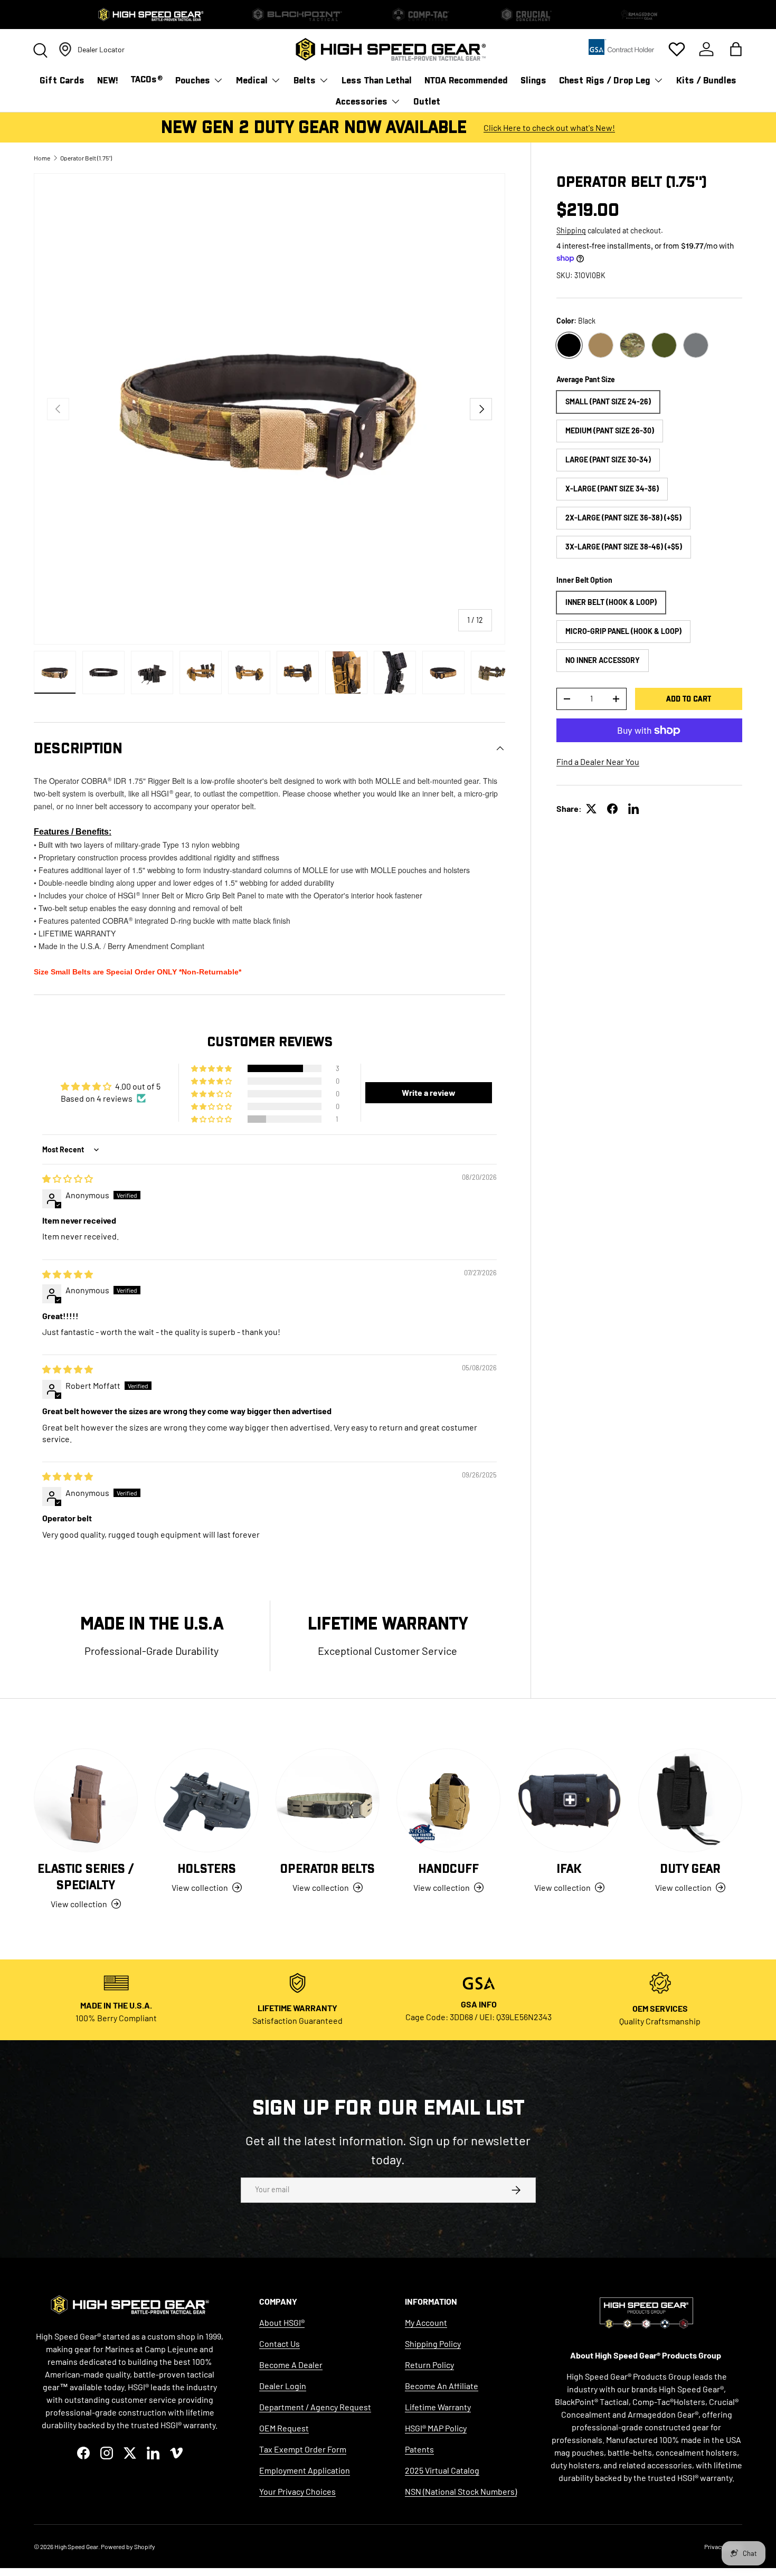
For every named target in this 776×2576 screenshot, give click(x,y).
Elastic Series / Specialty (86, 1877)
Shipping (571, 230)
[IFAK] (569, 1800)
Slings (533, 80)
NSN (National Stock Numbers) (461, 2491)
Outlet (427, 102)
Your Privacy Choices (297, 2491)
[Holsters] (207, 1800)
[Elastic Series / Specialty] (86, 1800)
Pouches (193, 80)
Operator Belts (328, 1869)
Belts (305, 80)
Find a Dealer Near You (598, 761)
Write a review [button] (429, 1092)
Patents (419, 2449)
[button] (736, 49)
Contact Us (280, 2343)
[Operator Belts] (328, 1800)
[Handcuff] (448, 1800)
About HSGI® (282, 2322)
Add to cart (689, 699)
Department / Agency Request (315, 2407)
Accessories (362, 102)
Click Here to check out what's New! (549, 127)
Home (42, 158)
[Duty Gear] (690, 1800)
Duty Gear (690, 1869)
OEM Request (284, 2428)
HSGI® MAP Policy (436, 2428)
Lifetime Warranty (438, 2407)
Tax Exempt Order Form (303, 2449)
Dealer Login (283, 2386)
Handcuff (448, 1869)
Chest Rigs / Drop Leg (605, 80)
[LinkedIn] (633, 809)
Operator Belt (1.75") (86, 158)
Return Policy (429, 2365)
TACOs (147, 79)
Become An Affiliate (442, 2386)
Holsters (207, 1869)
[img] (68, 1178)
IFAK (569, 1869)
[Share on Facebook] (612, 809)
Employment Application (305, 2470)
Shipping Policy (433, 2343)
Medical (252, 80)
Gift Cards (62, 80)
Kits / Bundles (706, 80)
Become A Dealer (291, 2365)
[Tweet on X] (591, 809)
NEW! (108, 80)
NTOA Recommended (466, 80)
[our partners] (622, 50)
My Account (426, 2322)
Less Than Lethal (377, 80)
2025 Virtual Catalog (442, 2470)
